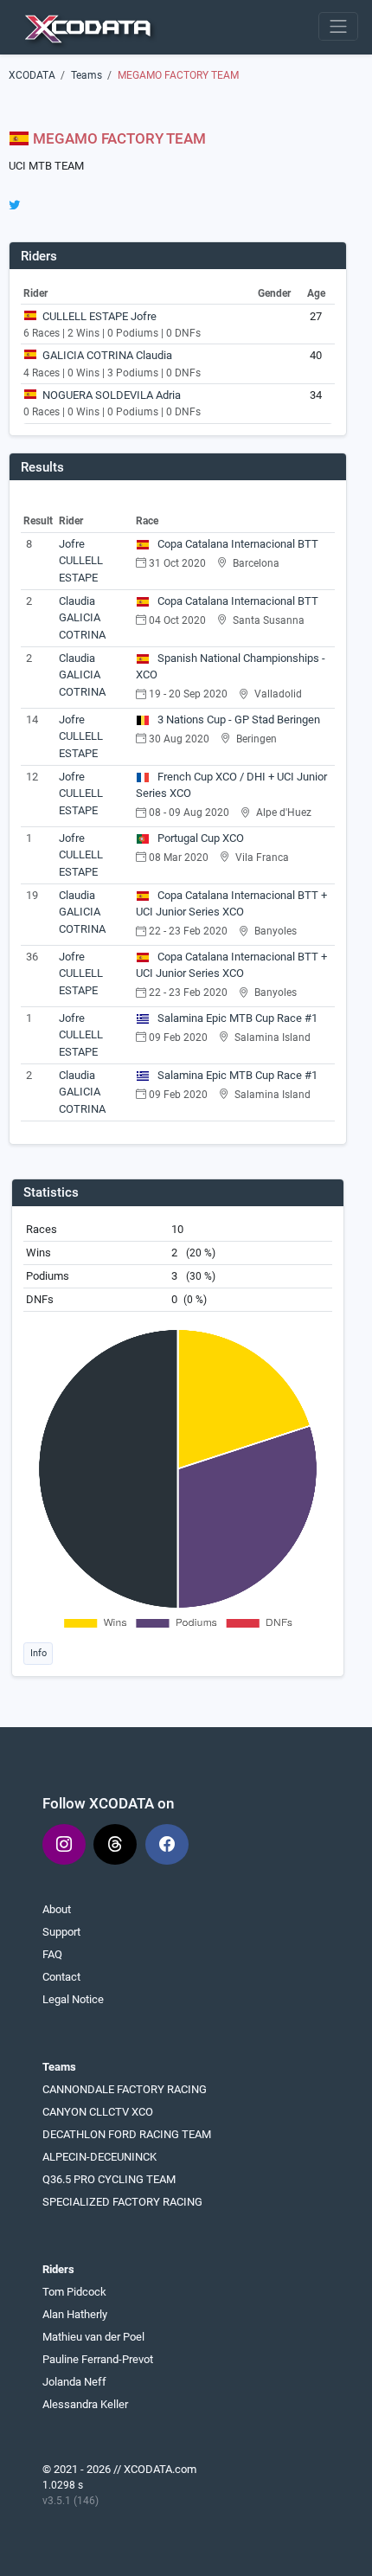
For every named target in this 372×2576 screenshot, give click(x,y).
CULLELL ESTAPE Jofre (99, 316)
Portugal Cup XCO (199, 838)
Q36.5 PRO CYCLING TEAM (109, 2179)
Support (61, 1932)
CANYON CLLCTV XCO (98, 2112)
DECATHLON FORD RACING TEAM (127, 2134)
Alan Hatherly (75, 2314)
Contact (61, 1977)
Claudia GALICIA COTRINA (82, 618)
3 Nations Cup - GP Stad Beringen (237, 719)
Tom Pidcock (74, 2292)
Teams (87, 75)
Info (38, 1653)
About (57, 1909)
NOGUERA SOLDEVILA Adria (112, 395)
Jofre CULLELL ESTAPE (81, 561)
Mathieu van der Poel (93, 2337)
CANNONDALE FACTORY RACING (125, 2089)
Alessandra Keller (85, 2404)
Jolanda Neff (74, 2382)
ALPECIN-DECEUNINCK (99, 2157)
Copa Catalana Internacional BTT (237, 544)
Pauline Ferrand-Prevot (98, 2359)
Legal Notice (73, 1999)
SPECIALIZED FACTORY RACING (122, 2202)
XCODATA (32, 75)
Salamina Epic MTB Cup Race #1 (236, 1018)
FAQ (52, 1954)
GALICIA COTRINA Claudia (107, 355)
